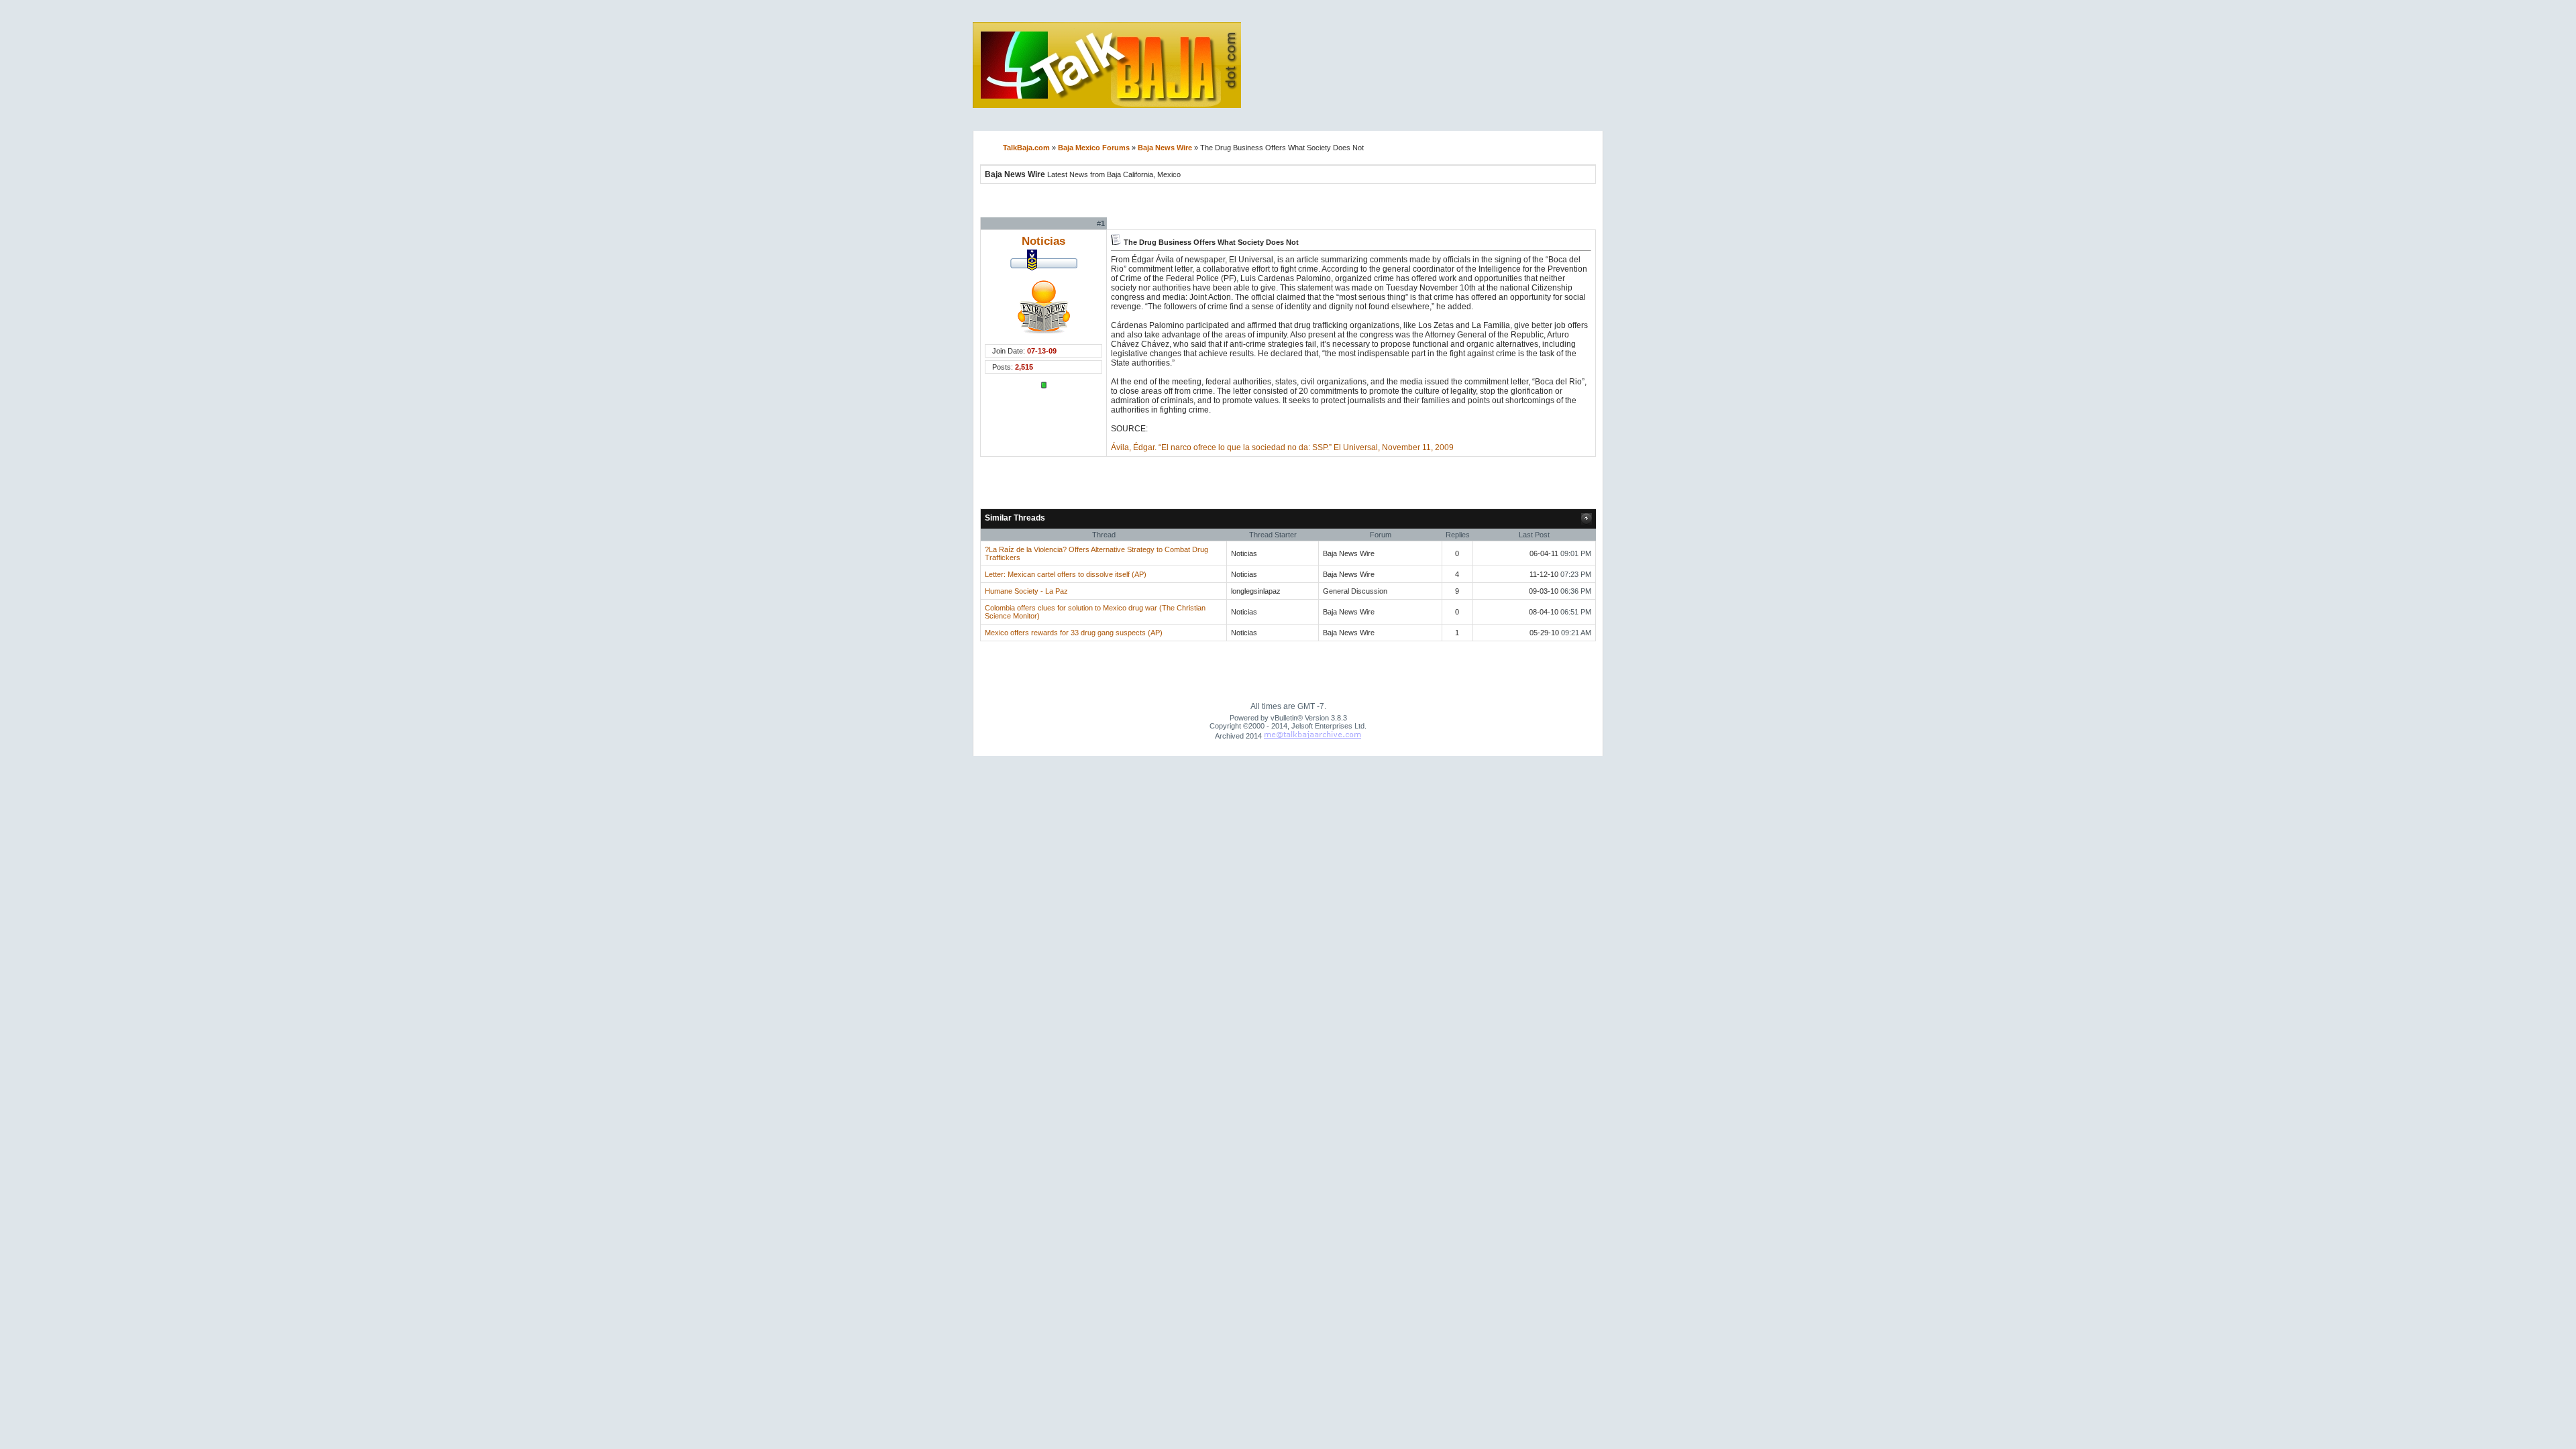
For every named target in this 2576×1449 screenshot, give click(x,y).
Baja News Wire (1165, 148)
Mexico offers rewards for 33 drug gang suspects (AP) (1074, 633)
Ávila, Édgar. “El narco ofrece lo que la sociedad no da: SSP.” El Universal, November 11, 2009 (1282, 447)
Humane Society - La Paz (1026, 591)
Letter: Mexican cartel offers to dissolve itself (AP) (1066, 574)
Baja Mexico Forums (1094, 148)
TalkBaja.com (1026, 148)
